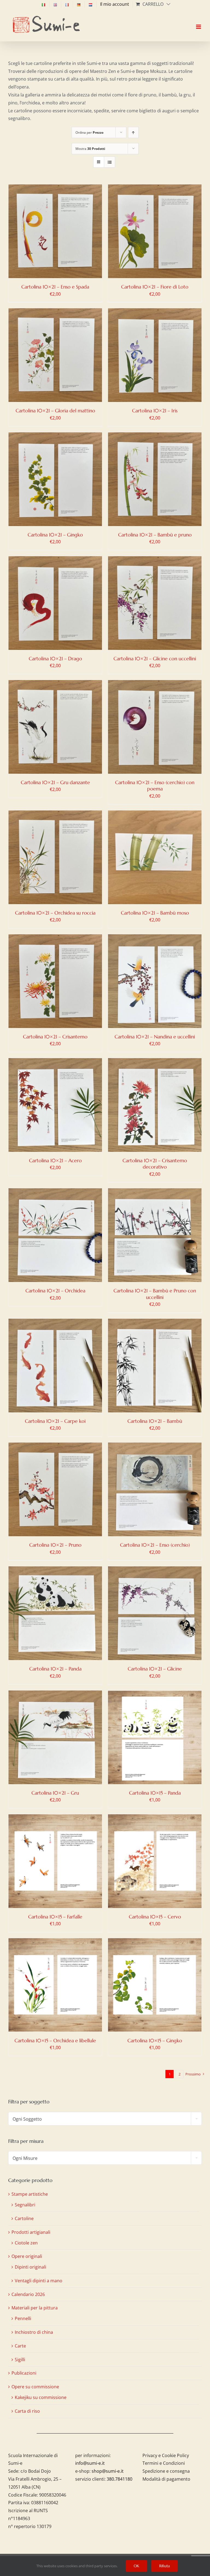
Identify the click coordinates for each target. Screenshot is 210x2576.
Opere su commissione (35, 2387)
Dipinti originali (30, 2267)
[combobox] (105, 2119)
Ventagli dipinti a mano (39, 2281)
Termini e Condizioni (164, 2463)
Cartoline (24, 2218)
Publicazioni (24, 2373)
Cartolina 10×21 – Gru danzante (55, 782)
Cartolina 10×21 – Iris (155, 411)
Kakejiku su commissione (41, 2397)
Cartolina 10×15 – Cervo (155, 1917)
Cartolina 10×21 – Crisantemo (55, 1037)
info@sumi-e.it (90, 2463)
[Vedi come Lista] (110, 162)
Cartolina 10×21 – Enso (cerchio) (155, 1545)
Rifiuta (164, 2566)
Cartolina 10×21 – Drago (55, 659)
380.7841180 (119, 2479)
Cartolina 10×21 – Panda (55, 1669)
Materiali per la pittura (35, 2308)
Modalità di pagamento (166, 2479)
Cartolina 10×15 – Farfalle (55, 1917)
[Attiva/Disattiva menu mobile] (199, 22)
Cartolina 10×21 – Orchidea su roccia (55, 913)
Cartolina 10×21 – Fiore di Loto (155, 287)
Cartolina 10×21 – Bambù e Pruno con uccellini (155, 1294)
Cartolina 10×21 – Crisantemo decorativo (155, 1164)
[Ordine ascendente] (133, 132)
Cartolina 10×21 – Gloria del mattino (55, 411)
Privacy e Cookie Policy (166, 2455)
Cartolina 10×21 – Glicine (155, 1669)
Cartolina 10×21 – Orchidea (55, 1291)
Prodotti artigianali (31, 2232)
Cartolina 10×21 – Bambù (155, 1421)
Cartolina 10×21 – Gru (55, 1793)
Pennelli (23, 2318)
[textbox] (105, 2119)
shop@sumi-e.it (108, 2471)
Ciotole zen (26, 2243)
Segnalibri (25, 2205)
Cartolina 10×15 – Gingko (155, 2040)
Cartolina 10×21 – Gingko (55, 535)
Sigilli (20, 2360)
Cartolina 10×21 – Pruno (55, 1545)
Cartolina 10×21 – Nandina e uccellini (155, 1037)
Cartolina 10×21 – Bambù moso (155, 913)
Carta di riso (27, 2411)
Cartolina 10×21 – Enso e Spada (55, 287)
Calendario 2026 (28, 2294)
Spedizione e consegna (166, 2471)
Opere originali (27, 2256)
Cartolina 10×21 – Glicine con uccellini (155, 659)
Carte (20, 2346)
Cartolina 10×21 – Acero (55, 1160)
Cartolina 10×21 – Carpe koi (55, 1421)
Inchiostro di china (34, 2332)
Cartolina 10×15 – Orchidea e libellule (55, 2040)
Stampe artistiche (30, 2194)
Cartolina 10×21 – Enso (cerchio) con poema (155, 786)
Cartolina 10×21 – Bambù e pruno (155, 535)
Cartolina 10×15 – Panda (155, 1793)
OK (136, 2566)
